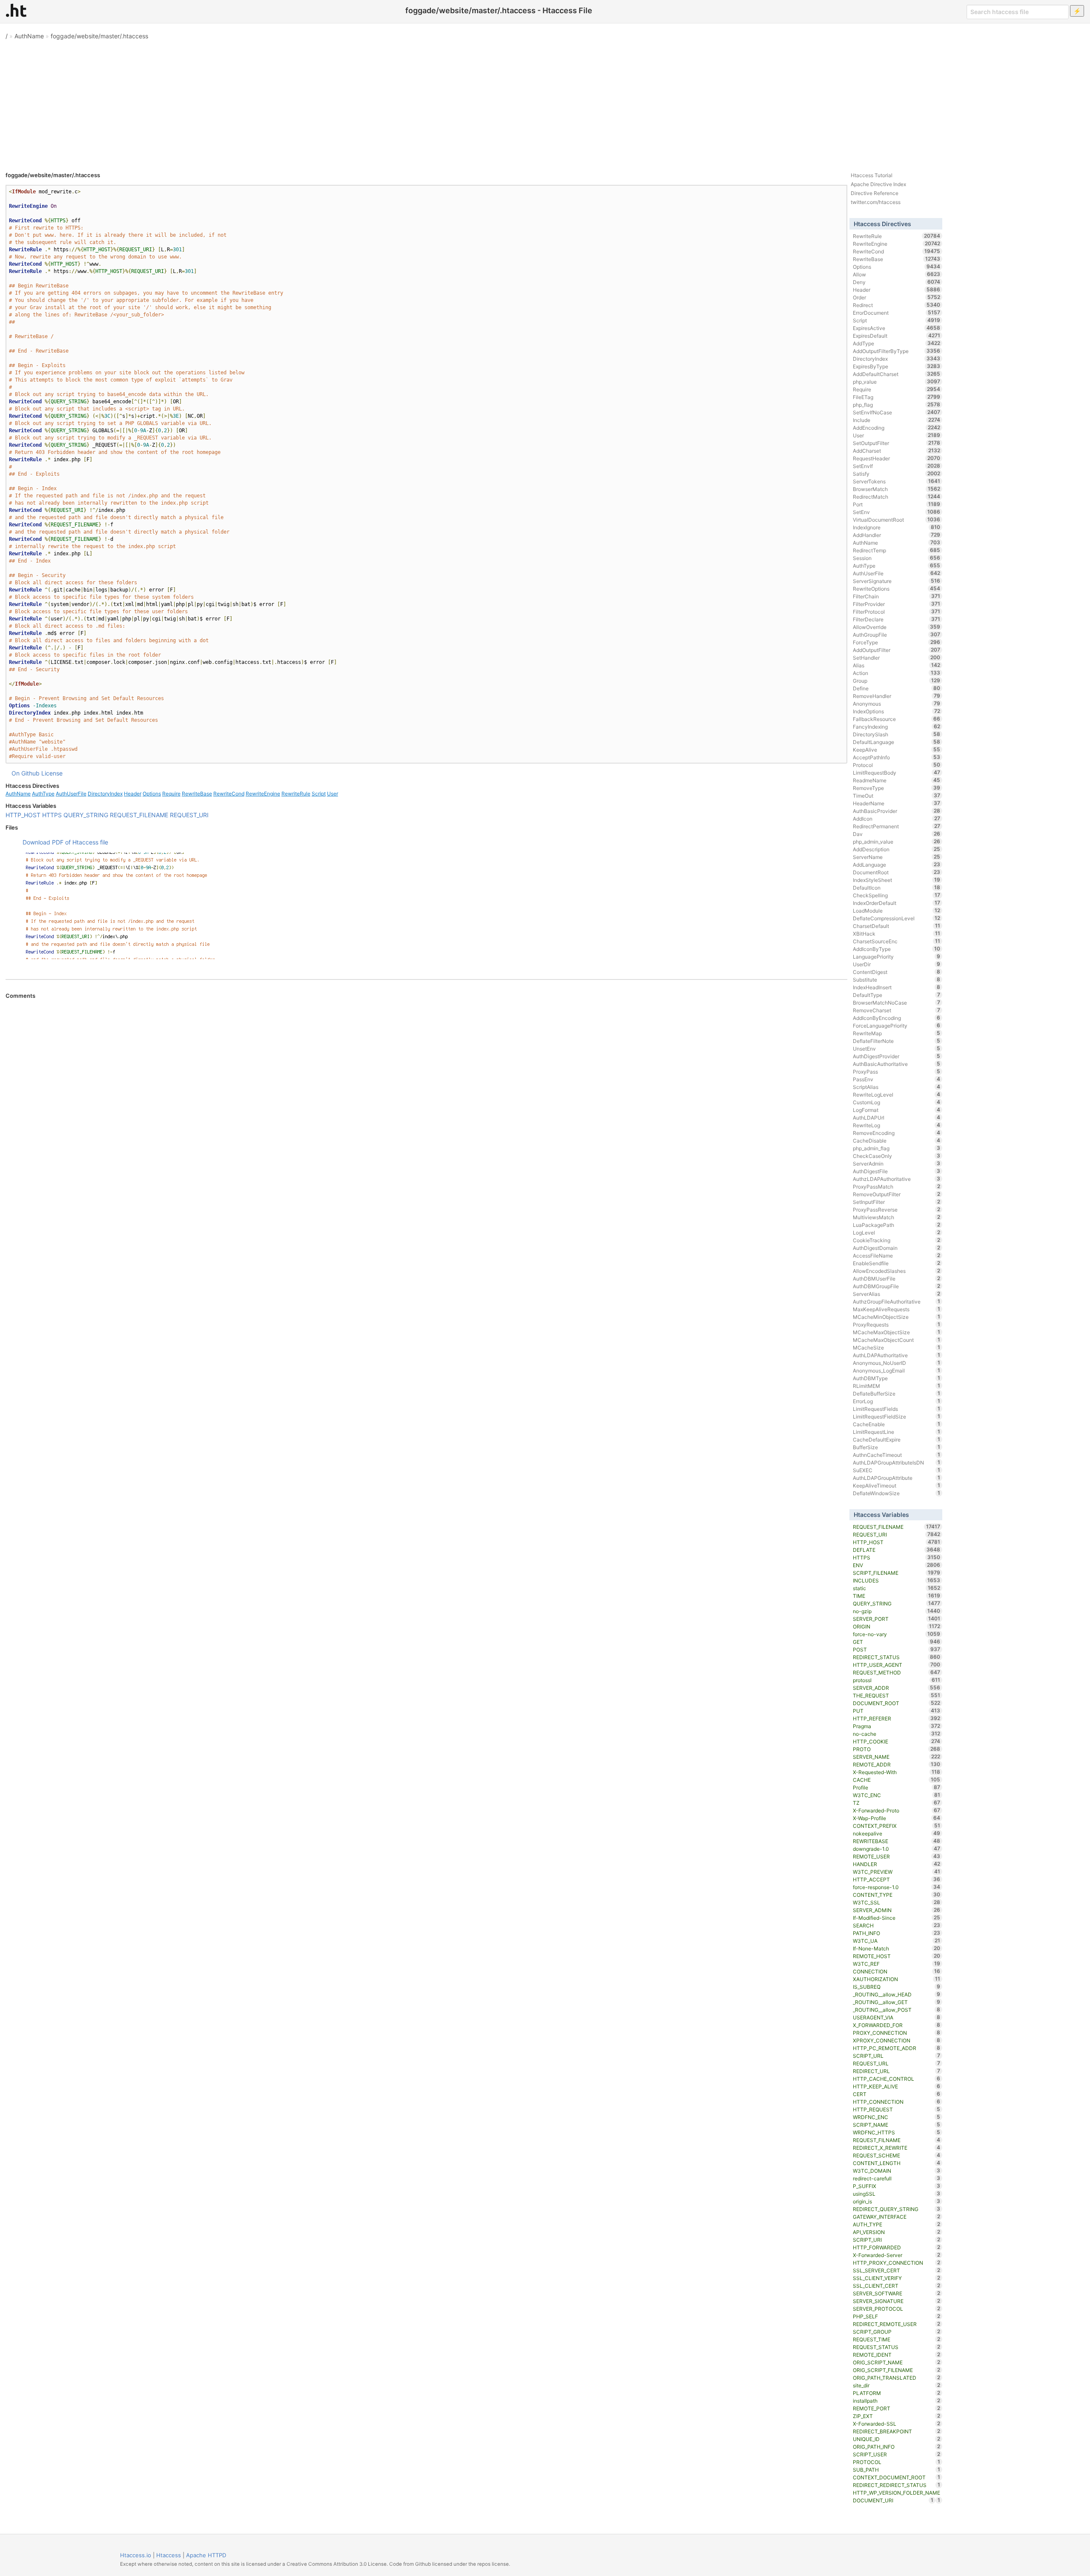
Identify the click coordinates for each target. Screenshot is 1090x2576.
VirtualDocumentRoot (896, 520)
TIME (896, 1596)
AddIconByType (896, 949)
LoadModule (896, 910)
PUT (896, 1711)
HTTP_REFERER (896, 1718)
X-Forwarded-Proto (896, 1810)
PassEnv (896, 1079)
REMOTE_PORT (896, 2408)
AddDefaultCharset (896, 374)
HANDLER (896, 1864)
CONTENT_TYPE (896, 1895)
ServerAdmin (896, 1163)
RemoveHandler (896, 696)
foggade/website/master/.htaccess (99, 36)
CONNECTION (896, 1971)
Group (896, 681)
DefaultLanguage (896, 742)
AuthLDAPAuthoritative (896, 1355)
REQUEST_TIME (896, 2339)
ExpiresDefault (896, 336)
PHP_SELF (896, 2316)
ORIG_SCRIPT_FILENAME (896, 2370)
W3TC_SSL (896, 1902)
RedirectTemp (896, 550)
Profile (896, 1787)
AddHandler (896, 535)
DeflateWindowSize (896, 1493)
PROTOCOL (896, 2462)
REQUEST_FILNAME (896, 2140)
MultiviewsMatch (896, 1217)
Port (896, 504)
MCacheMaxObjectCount (896, 1340)
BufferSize (896, 1447)
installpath (896, 2401)
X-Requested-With (896, 1772)
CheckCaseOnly (896, 1156)
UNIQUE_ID (896, 2439)
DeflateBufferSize (896, 1393)
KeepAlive (896, 750)
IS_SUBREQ (896, 1987)
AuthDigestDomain (896, 1248)
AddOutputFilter (896, 650)
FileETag (896, 397)
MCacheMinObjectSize (896, 1317)
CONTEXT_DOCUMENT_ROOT (896, 2477)
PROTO (896, 1749)
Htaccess (169, 2555)
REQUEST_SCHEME (896, 2155)
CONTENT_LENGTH (896, 2163)
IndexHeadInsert (896, 987)
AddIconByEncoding (896, 1018)
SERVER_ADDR (896, 1688)
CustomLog (896, 1102)
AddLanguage (896, 864)
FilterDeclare (896, 619)
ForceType (896, 642)
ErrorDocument (896, 313)
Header (133, 794)
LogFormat (896, 1110)
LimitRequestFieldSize (896, 1416)
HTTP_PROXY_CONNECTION (896, 2263)
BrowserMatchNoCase (896, 1002)
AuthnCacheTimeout (896, 1455)
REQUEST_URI (189, 815)
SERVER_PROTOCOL (896, 2309)
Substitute (896, 979)
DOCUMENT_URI (893, 2500)
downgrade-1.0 (896, 1849)
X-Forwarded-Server (896, 2255)
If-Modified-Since (896, 1918)
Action (896, 673)
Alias (896, 665)
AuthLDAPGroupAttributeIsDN (896, 1462)
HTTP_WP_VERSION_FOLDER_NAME (896, 2493)
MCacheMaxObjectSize (896, 1332)
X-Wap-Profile (896, 1818)
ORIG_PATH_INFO (896, 2447)
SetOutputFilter (896, 443)
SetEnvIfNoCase (896, 412)
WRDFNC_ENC (896, 2117)
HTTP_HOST (23, 815)
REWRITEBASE (896, 1841)
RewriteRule (296, 794)
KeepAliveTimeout (896, 1485)
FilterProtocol (896, 612)
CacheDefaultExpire (896, 1439)
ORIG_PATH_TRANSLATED (896, 2378)
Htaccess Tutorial (872, 175)
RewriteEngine (263, 794)
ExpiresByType (896, 366)
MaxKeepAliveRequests (896, 1309)
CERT (896, 2094)
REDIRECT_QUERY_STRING (896, 2209)
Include (896, 420)
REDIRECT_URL (896, 2071)
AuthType (43, 794)
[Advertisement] (545, 102)
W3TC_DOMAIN (896, 2171)
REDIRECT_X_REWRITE (896, 2148)
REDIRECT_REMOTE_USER (896, 2324)
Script (319, 794)
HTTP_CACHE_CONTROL (896, 2079)
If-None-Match (896, 1948)
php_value (896, 382)
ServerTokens (896, 481)
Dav (896, 834)
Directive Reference (875, 193)
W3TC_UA (896, 1941)
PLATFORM (896, 2393)
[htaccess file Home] (16, 10)
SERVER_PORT (896, 1619)
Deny (896, 282)
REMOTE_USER (896, 1856)
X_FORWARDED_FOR (896, 2025)
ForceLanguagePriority (896, 1025)
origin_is (896, 2201)
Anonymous (896, 704)
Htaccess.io (136, 2555)
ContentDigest (896, 972)
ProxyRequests (896, 1324)
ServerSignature (896, 581)
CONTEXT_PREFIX (896, 1826)
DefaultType (896, 995)
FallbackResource (896, 719)
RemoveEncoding (896, 1133)
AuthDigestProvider (896, 1056)
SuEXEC (896, 1470)
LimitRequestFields (896, 1409)
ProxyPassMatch (896, 1186)
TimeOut (896, 795)
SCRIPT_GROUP (896, 2332)
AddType (896, 343)
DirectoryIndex (105, 794)
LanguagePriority (896, 956)
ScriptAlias (896, 1087)
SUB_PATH (896, 2470)
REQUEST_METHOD (896, 1672)
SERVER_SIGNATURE (896, 2301)
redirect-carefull (896, 2178)
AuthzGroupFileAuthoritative (896, 1301)
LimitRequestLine (896, 1432)
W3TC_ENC (896, 1795)
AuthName (29, 36)
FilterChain (896, 596)
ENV (896, 1565)
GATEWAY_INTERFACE (896, 2217)
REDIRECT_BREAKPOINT (896, 2431)
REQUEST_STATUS (896, 2347)
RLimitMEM (896, 1386)
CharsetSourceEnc (896, 941)
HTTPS (52, 815)
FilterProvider (896, 604)
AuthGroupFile (896, 635)
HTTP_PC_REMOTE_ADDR (896, 2048)
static (896, 1588)
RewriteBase (197, 794)
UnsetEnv (896, 1048)
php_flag (896, 405)
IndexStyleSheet (896, 880)
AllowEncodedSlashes (896, 1271)
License (52, 773)
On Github (26, 773)
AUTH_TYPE (896, 2224)
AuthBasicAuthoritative (896, 1064)
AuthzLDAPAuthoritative (896, 1179)
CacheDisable (896, 1140)
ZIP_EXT (896, 2416)
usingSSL (896, 2194)
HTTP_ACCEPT (896, 1879)
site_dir (896, 2385)
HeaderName (896, 803)
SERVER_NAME (896, 1757)
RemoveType (896, 788)
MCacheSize (896, 1347)
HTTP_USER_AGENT (896, 1665)
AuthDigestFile (896, 1171)
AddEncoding (896, 428)
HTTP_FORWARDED (896, 2247)
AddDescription (896, 849)
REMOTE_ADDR (896, 1764)
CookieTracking (896, 1240)
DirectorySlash (896, 734)
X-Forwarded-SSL (896, 2424)
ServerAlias (896, 1294)
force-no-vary (896, 1634)
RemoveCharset (896, 1010)
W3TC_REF (896, 1964)
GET (896, 1642)
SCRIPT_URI (896, 2240)
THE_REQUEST (896, 1695)
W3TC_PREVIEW (896, 1872)
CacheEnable (896, 1424)
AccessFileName (896, 1255)
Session (896, 558)
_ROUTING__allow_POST (896, 2010)
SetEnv (896, 512)
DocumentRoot (896, 872)
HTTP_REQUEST (896, 2109)
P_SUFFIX (896, 2186)
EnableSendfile (896, 1263)
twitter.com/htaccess (876, 202)
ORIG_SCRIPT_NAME (896, 2362)
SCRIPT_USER (896, 2454)
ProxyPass (896, 1071)
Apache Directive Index (878, 184)
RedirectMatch (896, 497)
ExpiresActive (896, 328)
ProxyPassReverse (896, 1209)
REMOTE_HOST (896, 1956)
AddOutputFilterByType (896, 351)
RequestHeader (896, 458)
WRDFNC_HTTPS (896, 2132)
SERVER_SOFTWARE (896, 2293)
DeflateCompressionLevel (896, 918)
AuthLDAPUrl (896, 1117)
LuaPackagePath (896, 1225)
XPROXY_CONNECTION (896, 2040)
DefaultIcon (896, 887)
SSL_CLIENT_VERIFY (896, 2278)
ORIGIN (896, 1626)
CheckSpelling (896, 895)
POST (896, 1649)
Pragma (896, 1726)
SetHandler (896, 658)
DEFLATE (896, 1550)
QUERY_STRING (86, 815)
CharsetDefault (896, 926)
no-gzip (896, 1611)
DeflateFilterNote (896, 1041)
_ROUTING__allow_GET (896, 2002)
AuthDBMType (896, 1378)
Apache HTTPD (206, 2555)
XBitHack (896, 933)
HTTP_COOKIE (896, 1741)
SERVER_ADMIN (896, 1910)
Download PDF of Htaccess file (65, 842)
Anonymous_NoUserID (896, 1363)
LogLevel (896, 1232)
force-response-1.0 (896, 1887)
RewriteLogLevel (896, 1094)
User (333, 794)
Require (171, 794)
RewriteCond (229, 794)
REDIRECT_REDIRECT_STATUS (896, 2485)
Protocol (896, 765)
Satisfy (896, 474)
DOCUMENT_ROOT (896, 1703)
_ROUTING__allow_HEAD (896, 1994)
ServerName (896, 857)
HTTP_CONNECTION (896, 2102)
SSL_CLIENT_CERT (896, 2286)
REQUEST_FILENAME (139, 815)
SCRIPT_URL (896, 2056)
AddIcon (896, 818)
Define (896, 688)
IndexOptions (896, 711)
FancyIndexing (896, 727)
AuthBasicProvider (896, 811)
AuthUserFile (71, 794)
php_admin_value (896, 841)
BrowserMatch (896, 489)
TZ (896, 1803)
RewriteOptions (896, 589)
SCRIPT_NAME (896, 2125)
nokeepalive (896, 1833)
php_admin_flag (896, 1148)
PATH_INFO (896, 1933)
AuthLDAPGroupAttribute (896, 1478)
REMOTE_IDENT (896, 2355)
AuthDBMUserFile (896, 1278)
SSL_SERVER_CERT (896, 2270)
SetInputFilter (896, 1202)
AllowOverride (896, 627)
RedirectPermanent (896, 826)
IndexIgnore (896, 527)
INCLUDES (896, 1580)
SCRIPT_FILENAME (896, 1573)
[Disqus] (426, 1116)
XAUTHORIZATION (896, 1979)
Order (896, 297)
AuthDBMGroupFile (896, 1286)
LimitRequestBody (896, 773)
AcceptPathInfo (896, 757)
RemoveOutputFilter (896, 1194)
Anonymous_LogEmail (896, 1370)
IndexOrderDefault (896, 903)
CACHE (896, 1780)
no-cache (896, 1734)
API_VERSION (896, 2232)
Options (152, 794)
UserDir (896, 964)
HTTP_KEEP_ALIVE (896, 2086)
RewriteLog (896, 1125)
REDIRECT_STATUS (896, 1657)
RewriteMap (896, 1033)
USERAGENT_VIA (896, 2017)
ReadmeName (896, 780)
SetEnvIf (896, 466)
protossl (896, 1680)
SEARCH (896, 1925)
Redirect (896, 305)
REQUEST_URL (896, 2063)
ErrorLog (896, 1401)
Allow (896, 274)
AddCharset (896, 451)
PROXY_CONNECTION (896, 2033)
